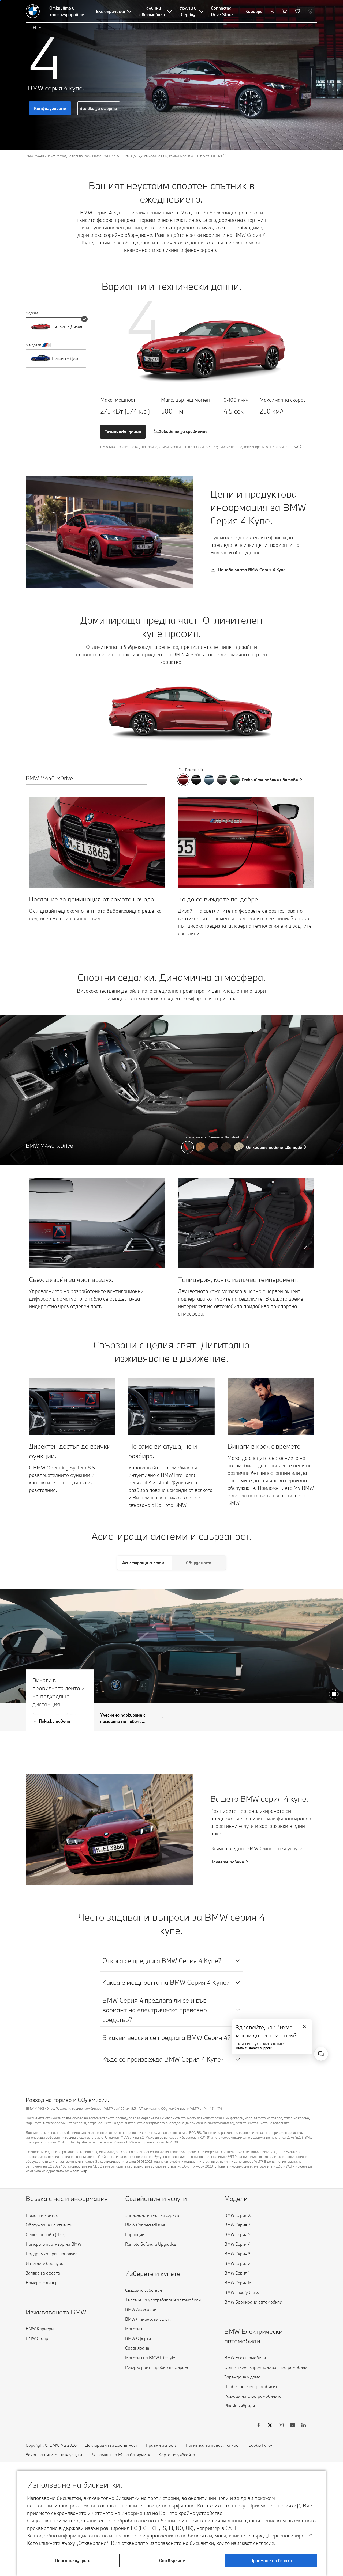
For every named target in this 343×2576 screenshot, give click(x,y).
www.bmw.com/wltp (72, 2171)
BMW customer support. (254, 2048)
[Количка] (285, 11)
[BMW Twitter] (270, 2426)
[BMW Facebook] (259, 2426)
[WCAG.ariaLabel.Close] (304, 2026)
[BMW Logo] (33, 11)
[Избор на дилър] (311, 11)
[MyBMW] (272, 11)
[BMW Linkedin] (304, 2426)
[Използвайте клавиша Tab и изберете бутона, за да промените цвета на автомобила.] (183, 780)
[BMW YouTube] (292, 2426)
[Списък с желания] (298, 11)
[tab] (144, 1563)
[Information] (225, 156)
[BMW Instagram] (281, 2426)
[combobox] (321, 2054)
